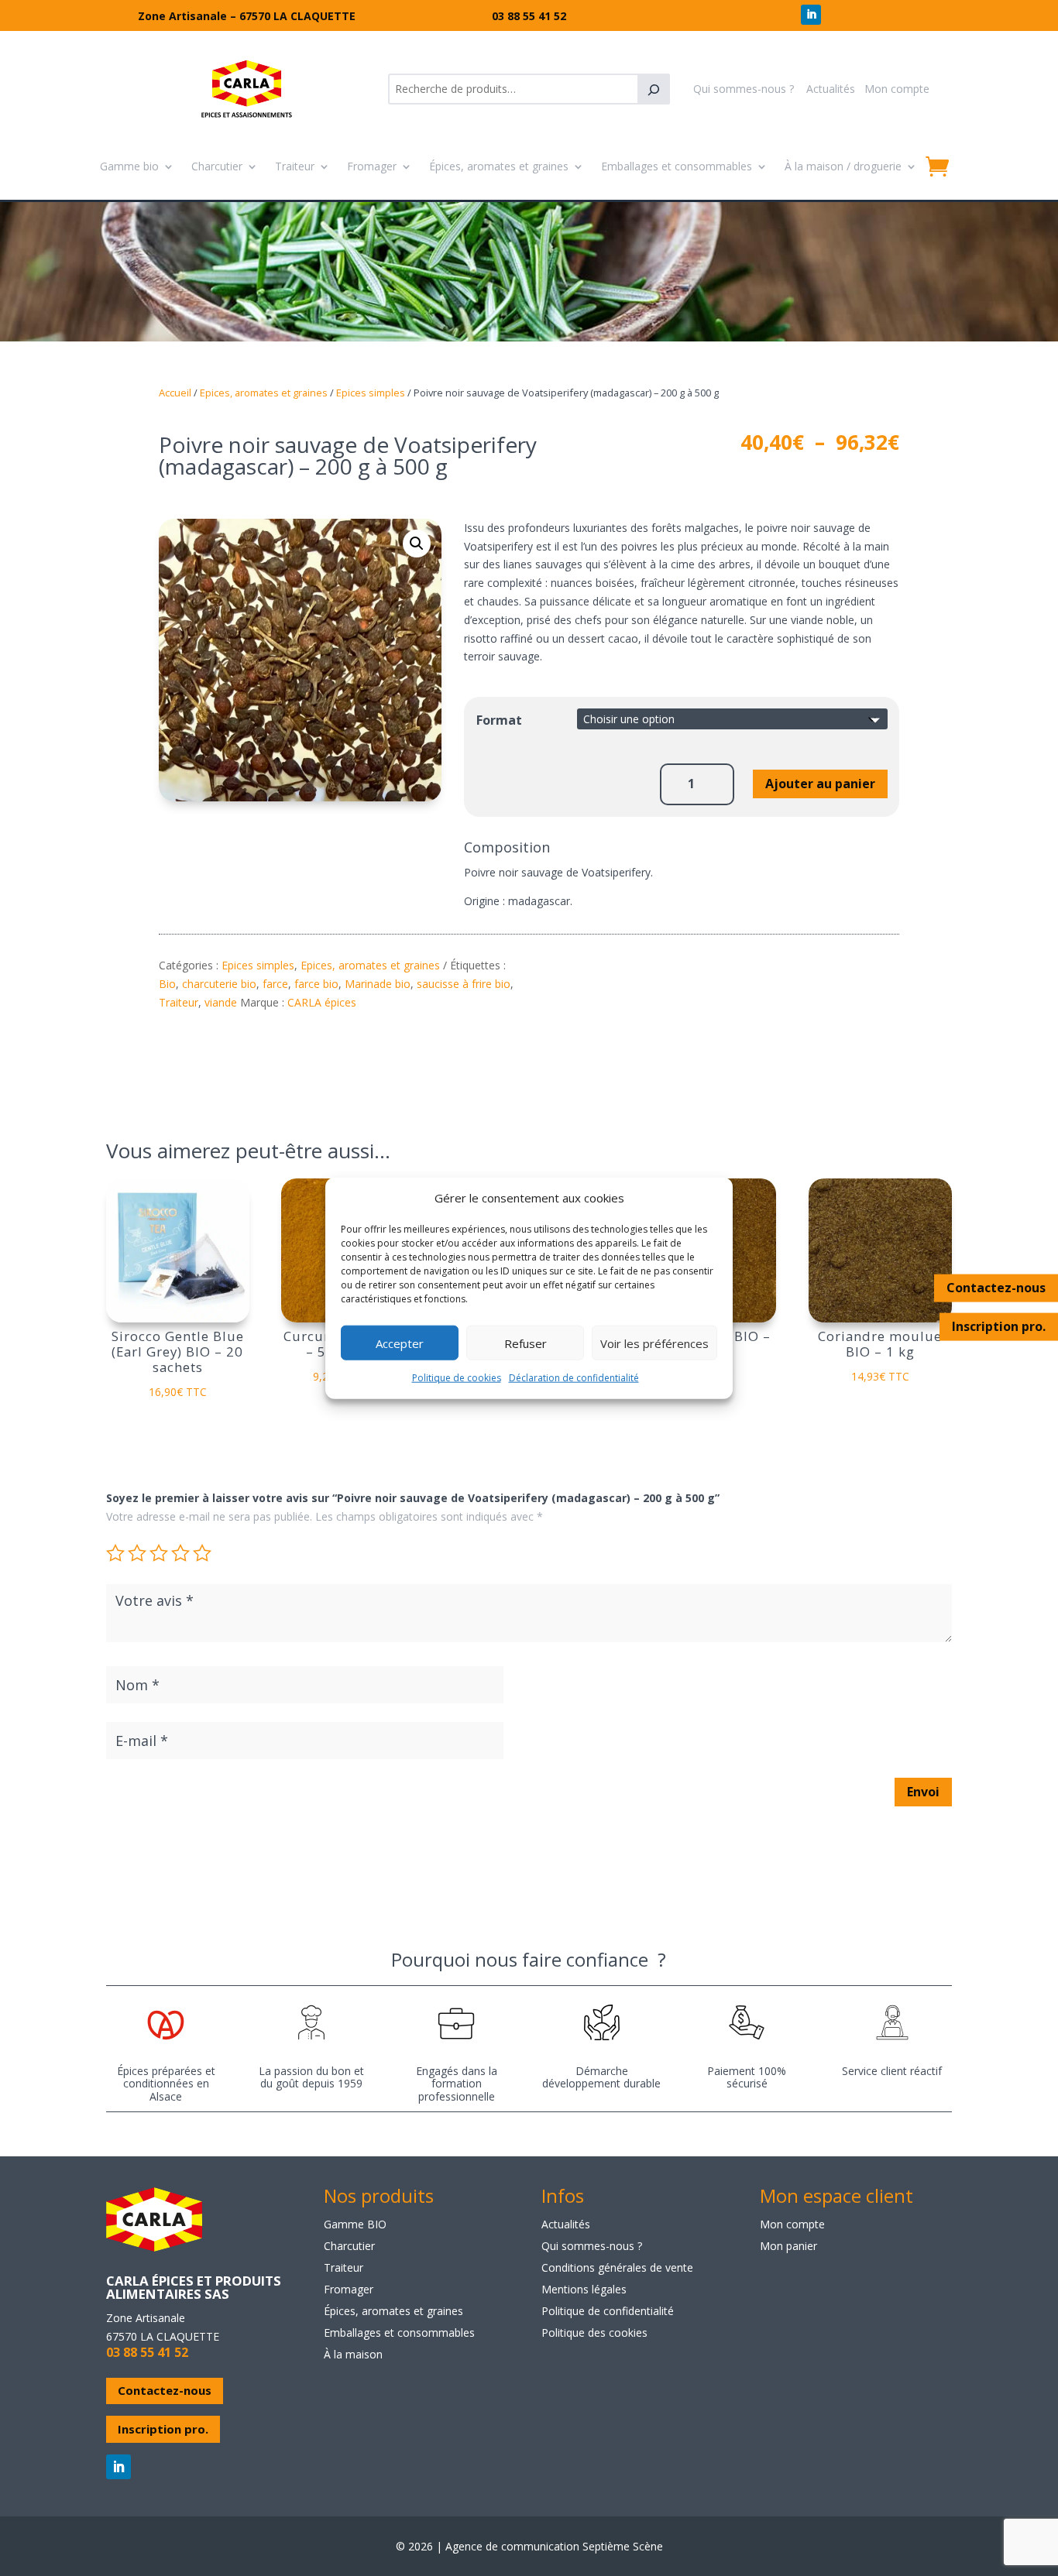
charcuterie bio (219, 984)
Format (499, 720)
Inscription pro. (999, 1326)
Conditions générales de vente (617, 2267)
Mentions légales (584, 2289)
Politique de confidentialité (608, 2311)
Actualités (831, 89)
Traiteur (295, 166)
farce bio (316, 984)
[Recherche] (654, 89)
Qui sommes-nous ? (744, 89)
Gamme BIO (355, 2224)
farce (275, 984)
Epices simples (371, 393)
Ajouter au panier (820, 784)
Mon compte (897, 89)
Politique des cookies (594, 2332)
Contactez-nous (996, 1288)
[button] (417, 544)
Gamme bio (129, 166)
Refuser (526, 1343)
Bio (167, 984)
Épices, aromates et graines (499, 166)
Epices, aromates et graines (264, 393)
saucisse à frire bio (464, 984)
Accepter (400, 1343)
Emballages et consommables (677, 166)
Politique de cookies (457, 1378)
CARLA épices (322, 1002)
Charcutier (217, 166)
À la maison (353, 2354)
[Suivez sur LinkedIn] (811, 15)
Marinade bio (378, 984)
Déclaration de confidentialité (574, 1378)
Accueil (175, 393)
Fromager (372, 166)
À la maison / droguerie (843, 166)
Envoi (923, 1792)
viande (221, 1002)
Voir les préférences (654, 1343)
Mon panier (788, 2246)
